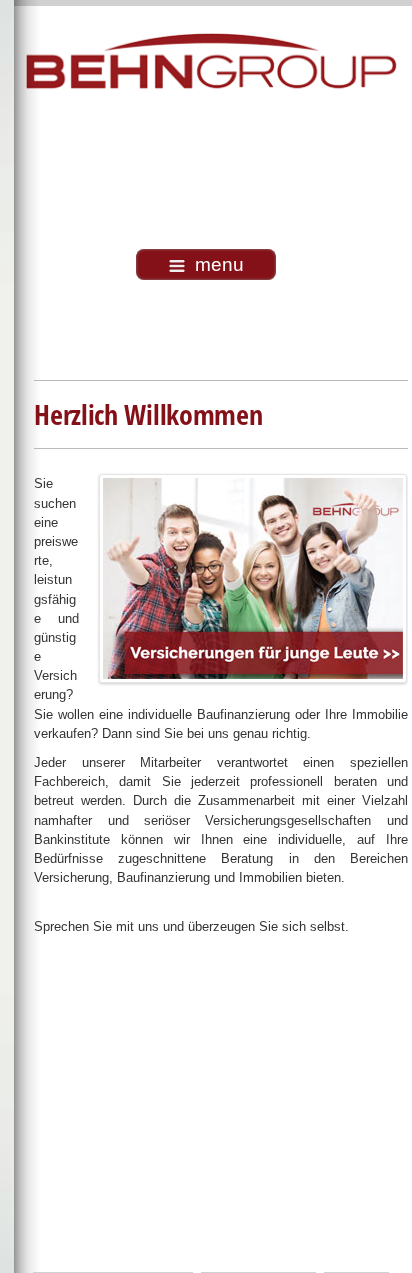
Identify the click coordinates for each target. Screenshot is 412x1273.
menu (219, 264)
